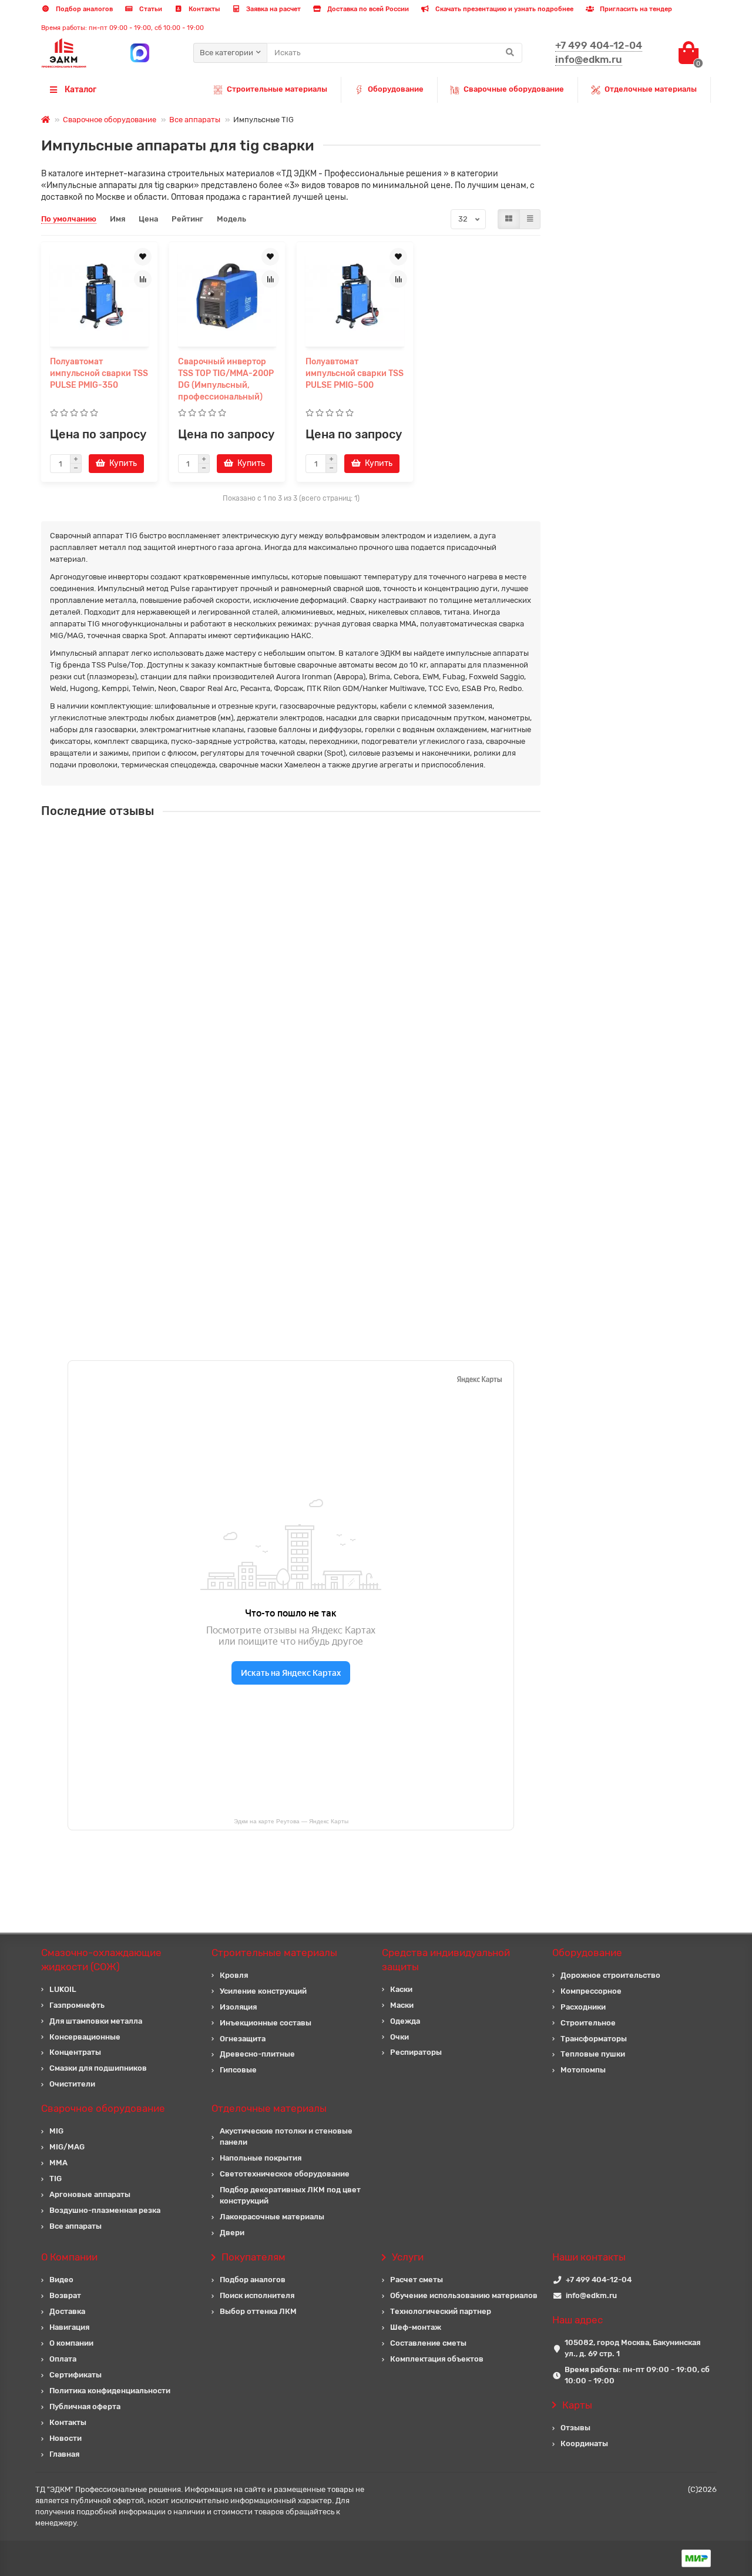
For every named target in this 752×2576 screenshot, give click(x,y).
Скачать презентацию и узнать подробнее (503, 9)
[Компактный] (530, 219)
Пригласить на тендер (635, 9)
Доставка (67, 2311)
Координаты (584, 2443)
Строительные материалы (277, 89)
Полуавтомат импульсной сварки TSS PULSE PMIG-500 (355, 373)
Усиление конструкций (263, 1991)
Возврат (65, 2295)
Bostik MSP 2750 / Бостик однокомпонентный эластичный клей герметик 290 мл (355, 1261)
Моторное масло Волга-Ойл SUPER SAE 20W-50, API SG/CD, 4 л (320, 1156)
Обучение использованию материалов (464, 2295)
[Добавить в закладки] (143, 257)
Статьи (150, 9)
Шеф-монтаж (416, 2327)
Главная (64, 2454)
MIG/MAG (67, 2147)
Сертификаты (75, 2375)
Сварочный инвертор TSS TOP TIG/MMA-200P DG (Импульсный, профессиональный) (226, 379)
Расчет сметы (417, 2280)
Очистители (72, 2084)
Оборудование (396, 89)
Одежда (405, 2021)
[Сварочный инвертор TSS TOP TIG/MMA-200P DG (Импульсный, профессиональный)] (227, 296)
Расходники (583, 2007)
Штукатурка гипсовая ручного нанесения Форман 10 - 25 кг (314, 842)
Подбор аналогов (83, 9)
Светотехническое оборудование (285, 2174)
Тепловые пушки (593, 2054)
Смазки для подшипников (98, 2068)
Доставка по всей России (367, 9)
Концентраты (75, 2052)
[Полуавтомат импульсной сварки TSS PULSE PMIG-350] (99, 296)
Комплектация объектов (437, 2359)
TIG (56, 2178)
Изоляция (238, 2007)
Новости (66, 2438)
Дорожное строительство (610, 1975)
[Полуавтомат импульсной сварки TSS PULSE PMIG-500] (355, 296)
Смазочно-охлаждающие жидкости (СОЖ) (101, 1960)
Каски (401, 1989)
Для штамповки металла (96, 2021)
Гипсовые (238, 2070)
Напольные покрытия (261, 2158)
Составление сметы (428, 2343)
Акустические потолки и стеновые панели (286, 2136)
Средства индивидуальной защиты (446, 1960)
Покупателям (254, 2257)
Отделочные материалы (651, 89)
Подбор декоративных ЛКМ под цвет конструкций (290, 2195)
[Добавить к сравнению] (143, 279)
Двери (232, 2233)
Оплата (63, 2359)
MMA (58, 2163)
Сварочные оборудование (514, 89)
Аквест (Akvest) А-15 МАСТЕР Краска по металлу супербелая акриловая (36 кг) (351, 1051)
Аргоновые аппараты (90, 2194)
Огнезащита (243, 2039)
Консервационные (85, 2037)
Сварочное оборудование (110, 120)
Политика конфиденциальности (110, 2391)
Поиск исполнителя (257, 2295)
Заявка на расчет (273, 9)
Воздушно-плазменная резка (105, 2210)
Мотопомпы (583, 2070)
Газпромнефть (77, 2005)
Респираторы (416, 2052)
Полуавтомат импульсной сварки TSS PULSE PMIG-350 (99, 373)
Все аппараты (195, 120)
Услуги (408, 2257)
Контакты (203, 9)
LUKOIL (63, 1989)
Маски (402, 2005)
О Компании (69, 2257)
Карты (577, 2405)
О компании (71, 2343)
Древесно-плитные (257, 2054)
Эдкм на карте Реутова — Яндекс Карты (291, 1821)
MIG (56, 2131)
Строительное (588, 2023)
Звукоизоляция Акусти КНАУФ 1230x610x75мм (289, 947)
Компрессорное (591, 1991)
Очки (399, 2037)
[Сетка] (509, 219)
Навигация (69, 2327)
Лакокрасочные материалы (272, 2217)
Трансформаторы (594, 2039)
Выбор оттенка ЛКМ (258, 2311)
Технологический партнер (441, 2311)
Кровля (234, 1975)
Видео (61, 2280)
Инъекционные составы (266, 2023)
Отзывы (575, 2428)
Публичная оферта (85, 2406)
